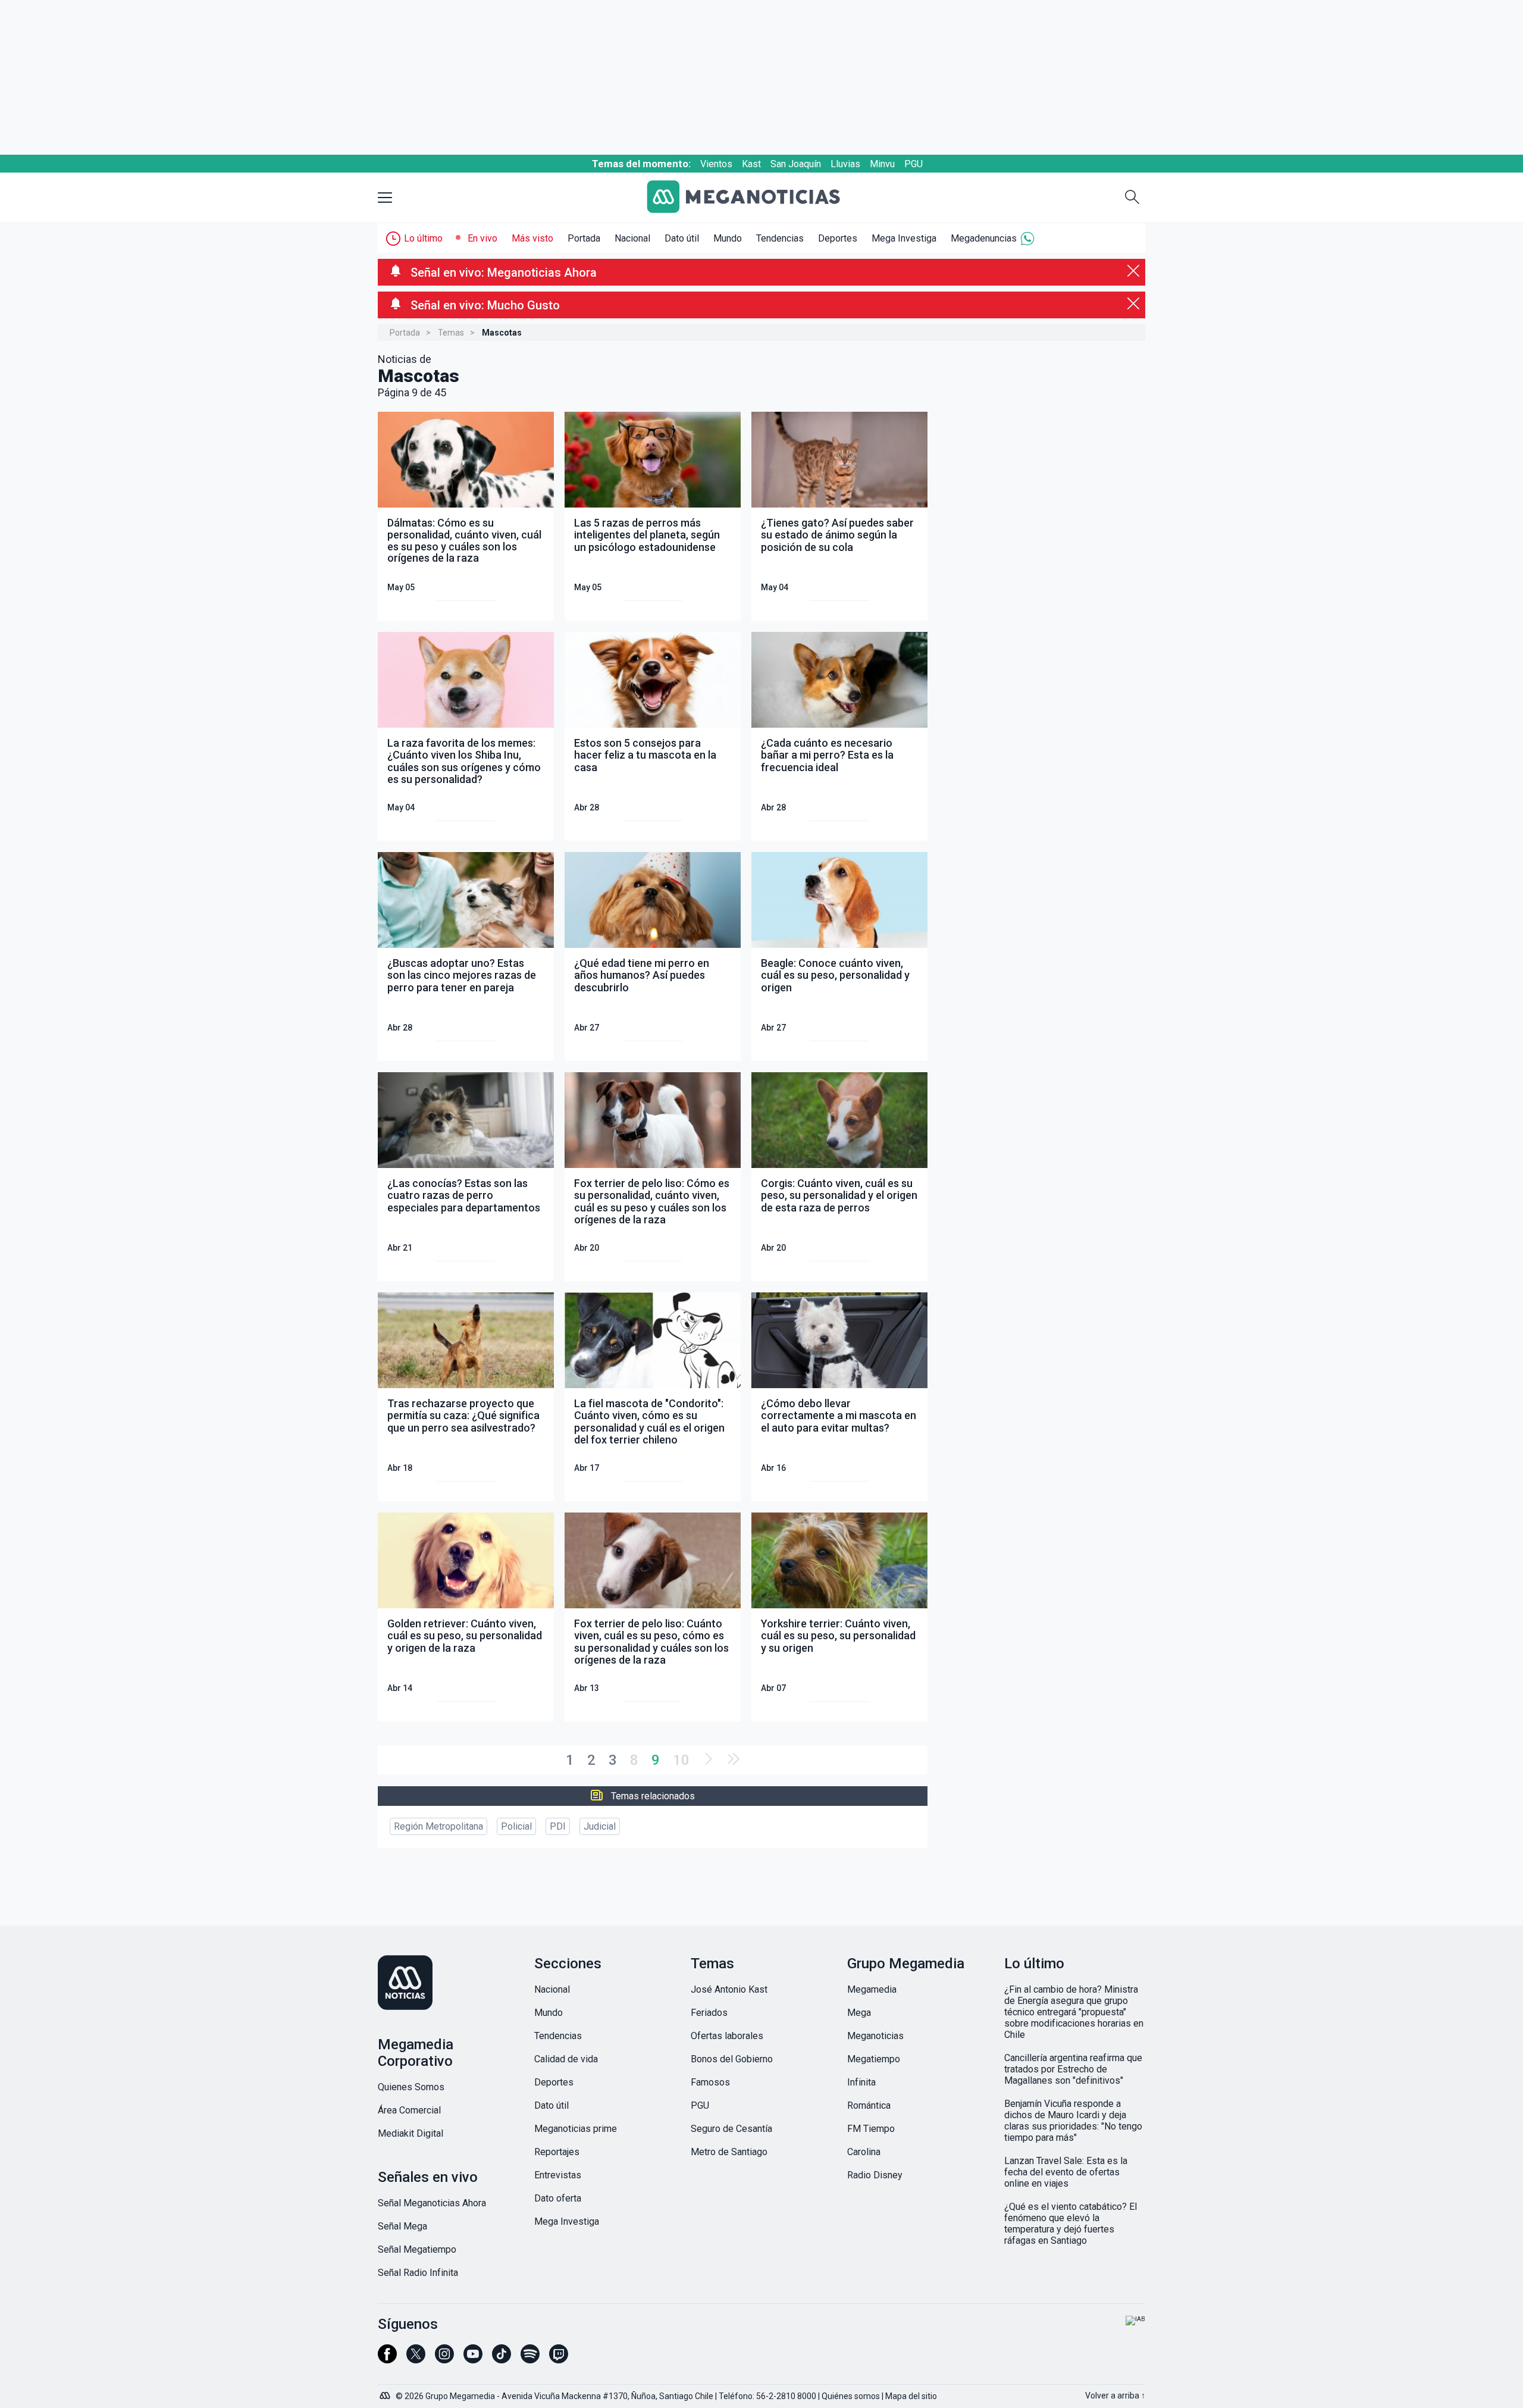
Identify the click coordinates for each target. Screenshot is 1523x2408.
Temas (451, 333)
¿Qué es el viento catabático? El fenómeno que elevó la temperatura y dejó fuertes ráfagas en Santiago (1071, 2224)
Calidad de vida (566, 2059)
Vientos (716, 164)
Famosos (710, 2082)
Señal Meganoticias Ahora (432, 2203)
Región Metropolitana (438, 1826)
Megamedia (872, 1989)
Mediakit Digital (410, 2133)
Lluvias (845, 164)
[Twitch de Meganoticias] (559, 2359)
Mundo (728, 238)
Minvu (882, 164)
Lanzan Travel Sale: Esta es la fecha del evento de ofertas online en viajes (1066, 2172)
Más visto (532, 238)
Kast (751, 164)
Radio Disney (875, 2175)
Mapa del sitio (911, 2396)
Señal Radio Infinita (418, 2273)
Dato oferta (558, 2198)
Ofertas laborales (727, 2036)
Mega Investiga (904, 238)
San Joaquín (796, 164)
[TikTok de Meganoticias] (502, 2359)
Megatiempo (874, 2059)
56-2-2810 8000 (786, 2396)
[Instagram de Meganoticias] (444, 2359)
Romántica (869, 2105)
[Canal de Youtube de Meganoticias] (473, 2359)
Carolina (864, 2152)
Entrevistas (558, 2175)
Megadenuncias (984, 238)
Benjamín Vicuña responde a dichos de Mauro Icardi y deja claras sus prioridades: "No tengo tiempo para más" (1073, 2121)
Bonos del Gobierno (732, 2059)
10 (681, 1760)
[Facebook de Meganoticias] (387, 2359)
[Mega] (386, 2393)
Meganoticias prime (576, 2129)
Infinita (861, 2082)
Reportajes (557, 2152)
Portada (584, 238)
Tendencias (780, 238)
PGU (914, 164)
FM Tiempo (871, 2129)
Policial (516, 1826)
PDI (558, 1826)
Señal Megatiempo (417, 2249)
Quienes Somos (411, 2087)
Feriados (709, 2013)
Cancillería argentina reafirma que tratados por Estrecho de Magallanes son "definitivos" (1073, 2069)
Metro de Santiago (729, 2152)
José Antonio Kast (729, 1989)
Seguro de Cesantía (731, 2129)
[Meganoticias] (753, 198)
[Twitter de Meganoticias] (416, 2359)
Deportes (838, 238)
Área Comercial (409, 2110)
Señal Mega (402, 2226)
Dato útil (682, 238)
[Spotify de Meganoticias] (530, 2359)
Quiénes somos (851, 2396)
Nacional (632, 238)
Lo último (423, 238)
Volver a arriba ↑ (1115, 2396)
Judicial (600, 1826)
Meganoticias (875, 2036)
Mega (859, 2013)
